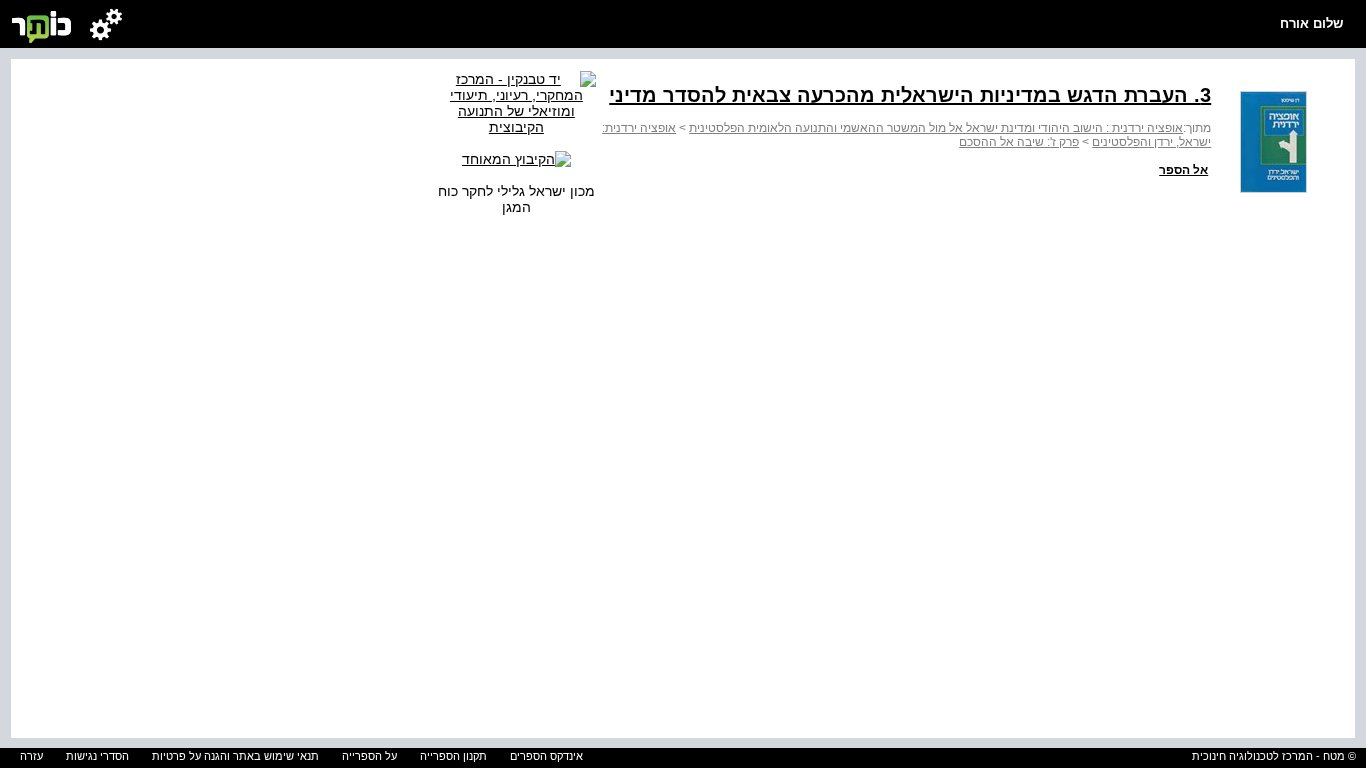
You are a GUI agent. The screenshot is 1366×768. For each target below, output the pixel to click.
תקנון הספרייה (453, 756)
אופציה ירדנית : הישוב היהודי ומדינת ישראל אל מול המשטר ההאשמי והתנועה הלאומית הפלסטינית (936, 128)
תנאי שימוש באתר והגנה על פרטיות (235, 756)
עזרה (31, 756)
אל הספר (1183, 170)
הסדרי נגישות (97, 756)
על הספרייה (369, 756)
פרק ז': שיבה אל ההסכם (1019, 142)
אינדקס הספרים (546, 756)
